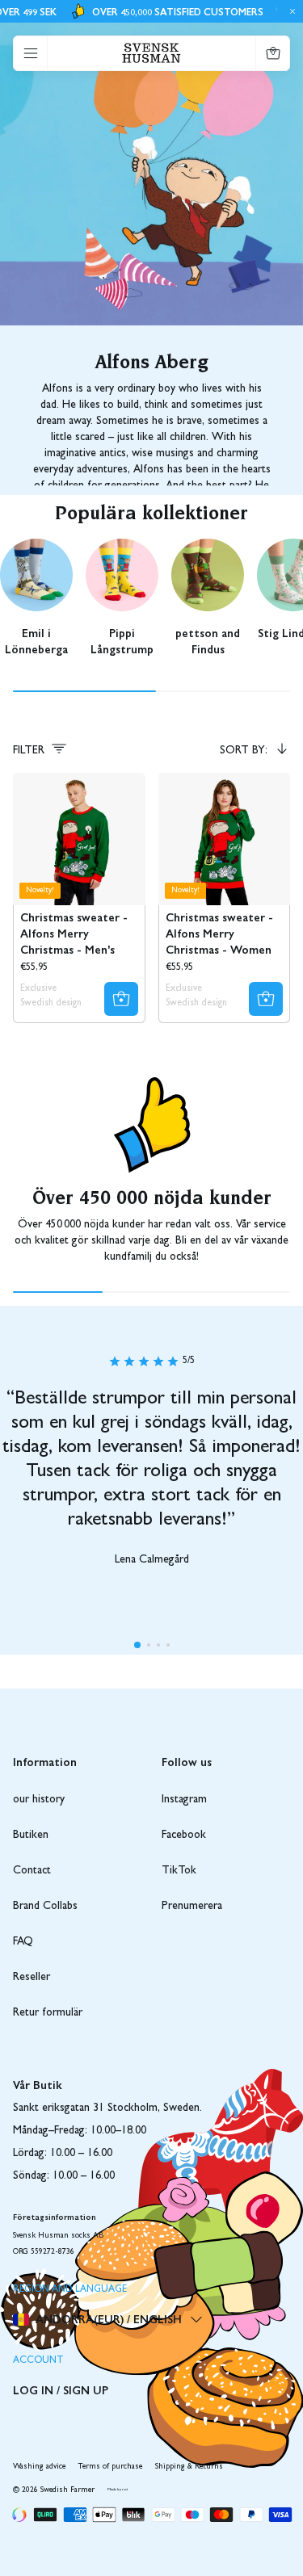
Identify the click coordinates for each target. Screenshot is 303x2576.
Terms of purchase (110, 2467)
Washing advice (39, 2467)
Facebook (184, 1836)
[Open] (31, 53)
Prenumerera (192, 1907)
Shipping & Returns (189, 2467)
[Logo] (151, 53)
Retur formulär (48, 2013)
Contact (32, 1871)
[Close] (290, 11)
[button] (137, 1645)
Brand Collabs (45, 1907)
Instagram (184, 1800)
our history (39, 1800)
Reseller (32, 1978)
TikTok (179, 1871)
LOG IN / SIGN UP (61, 2389)
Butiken (31, 1836)
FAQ (23, 1942)
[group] (36, 602)
